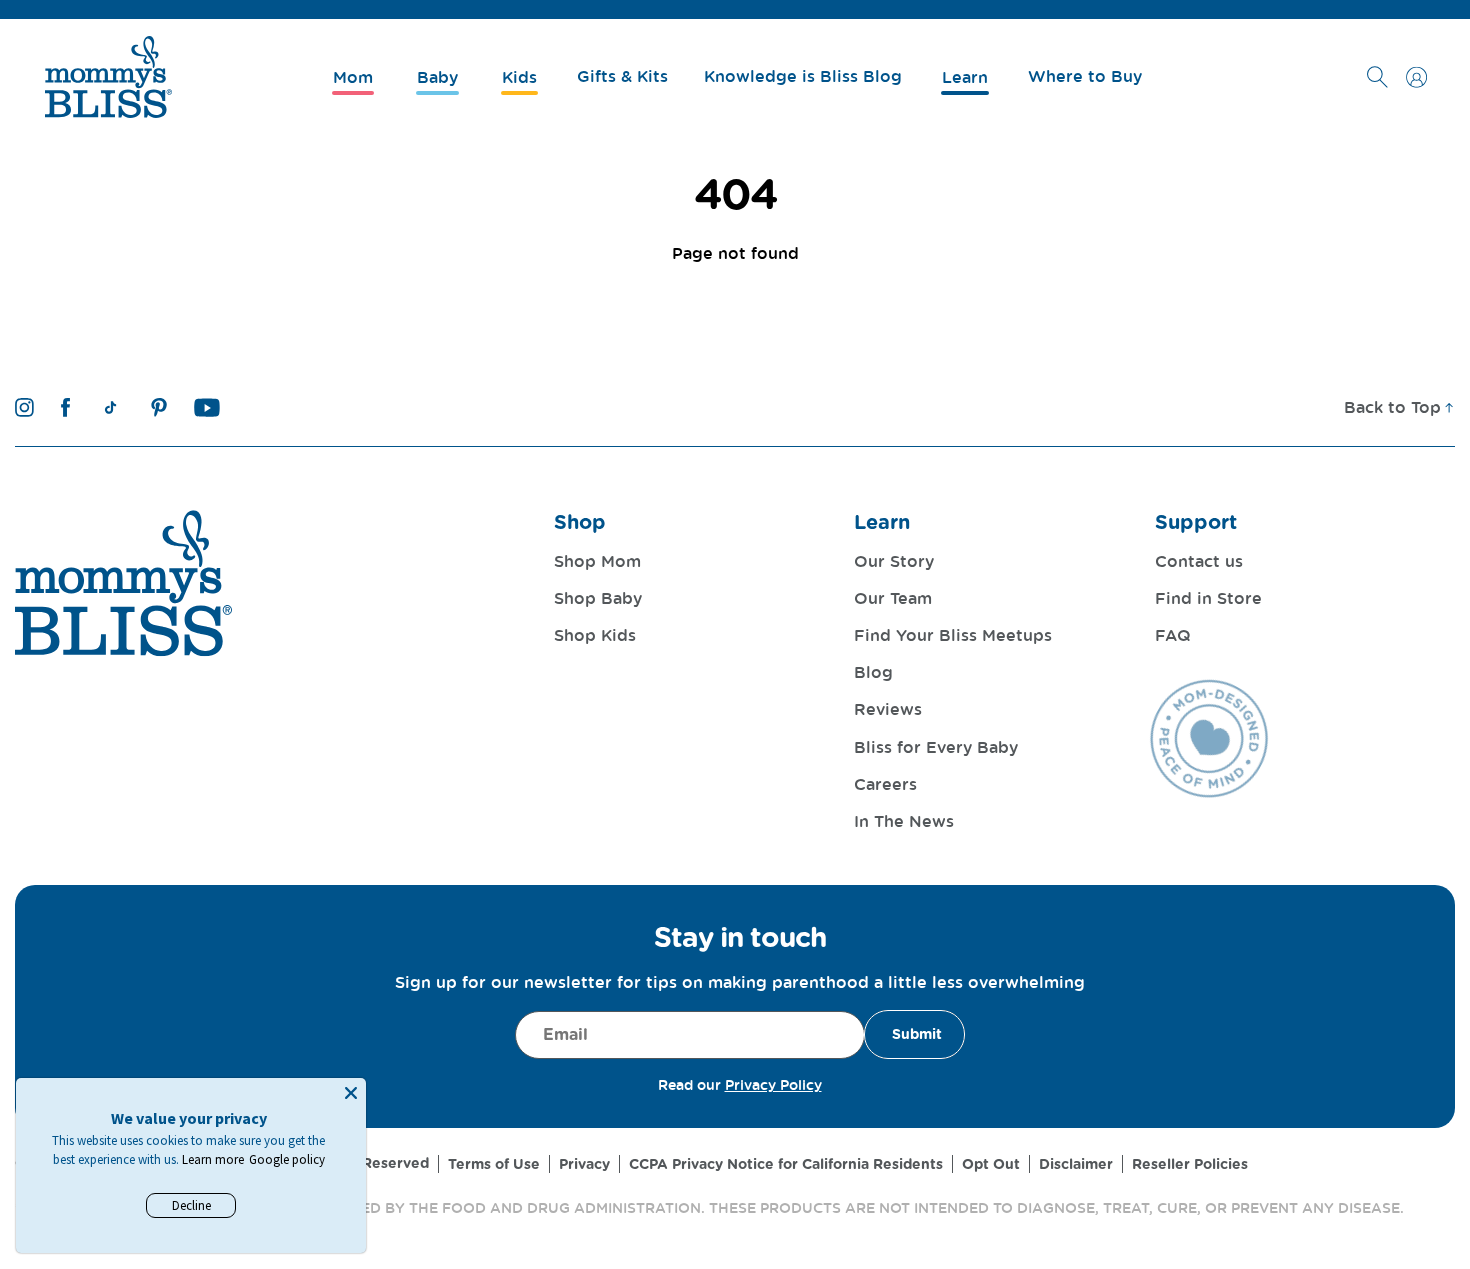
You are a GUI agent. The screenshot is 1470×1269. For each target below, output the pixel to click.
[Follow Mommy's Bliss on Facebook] (65, 407)
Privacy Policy (773, 1084)
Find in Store (1208, 598)
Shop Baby (598, 598)
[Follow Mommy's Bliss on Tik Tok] (110, 407)
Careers (885, 784)
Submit (917, 1034)
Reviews (888, 709)
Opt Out (991, 1164)
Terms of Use (494, 1164)
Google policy (287, 1159)
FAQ (1173, 635)
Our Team (893, 598)
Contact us (1199, 561)
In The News (904, 821)
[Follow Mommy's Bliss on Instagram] (24, 407)
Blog (873, 672)
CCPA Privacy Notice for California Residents (786, 1164)
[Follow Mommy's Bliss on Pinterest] (159, 407)
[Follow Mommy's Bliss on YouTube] (207, 407)
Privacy (584, 1164)
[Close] (351, 1093)
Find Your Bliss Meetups (953, 635)
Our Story (894, 561)
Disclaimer (1076, 1164)
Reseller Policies (1190, 1164)
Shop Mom (597, 561)
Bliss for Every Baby (936, 747)
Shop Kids (595, 635)
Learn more (213, 1159)
